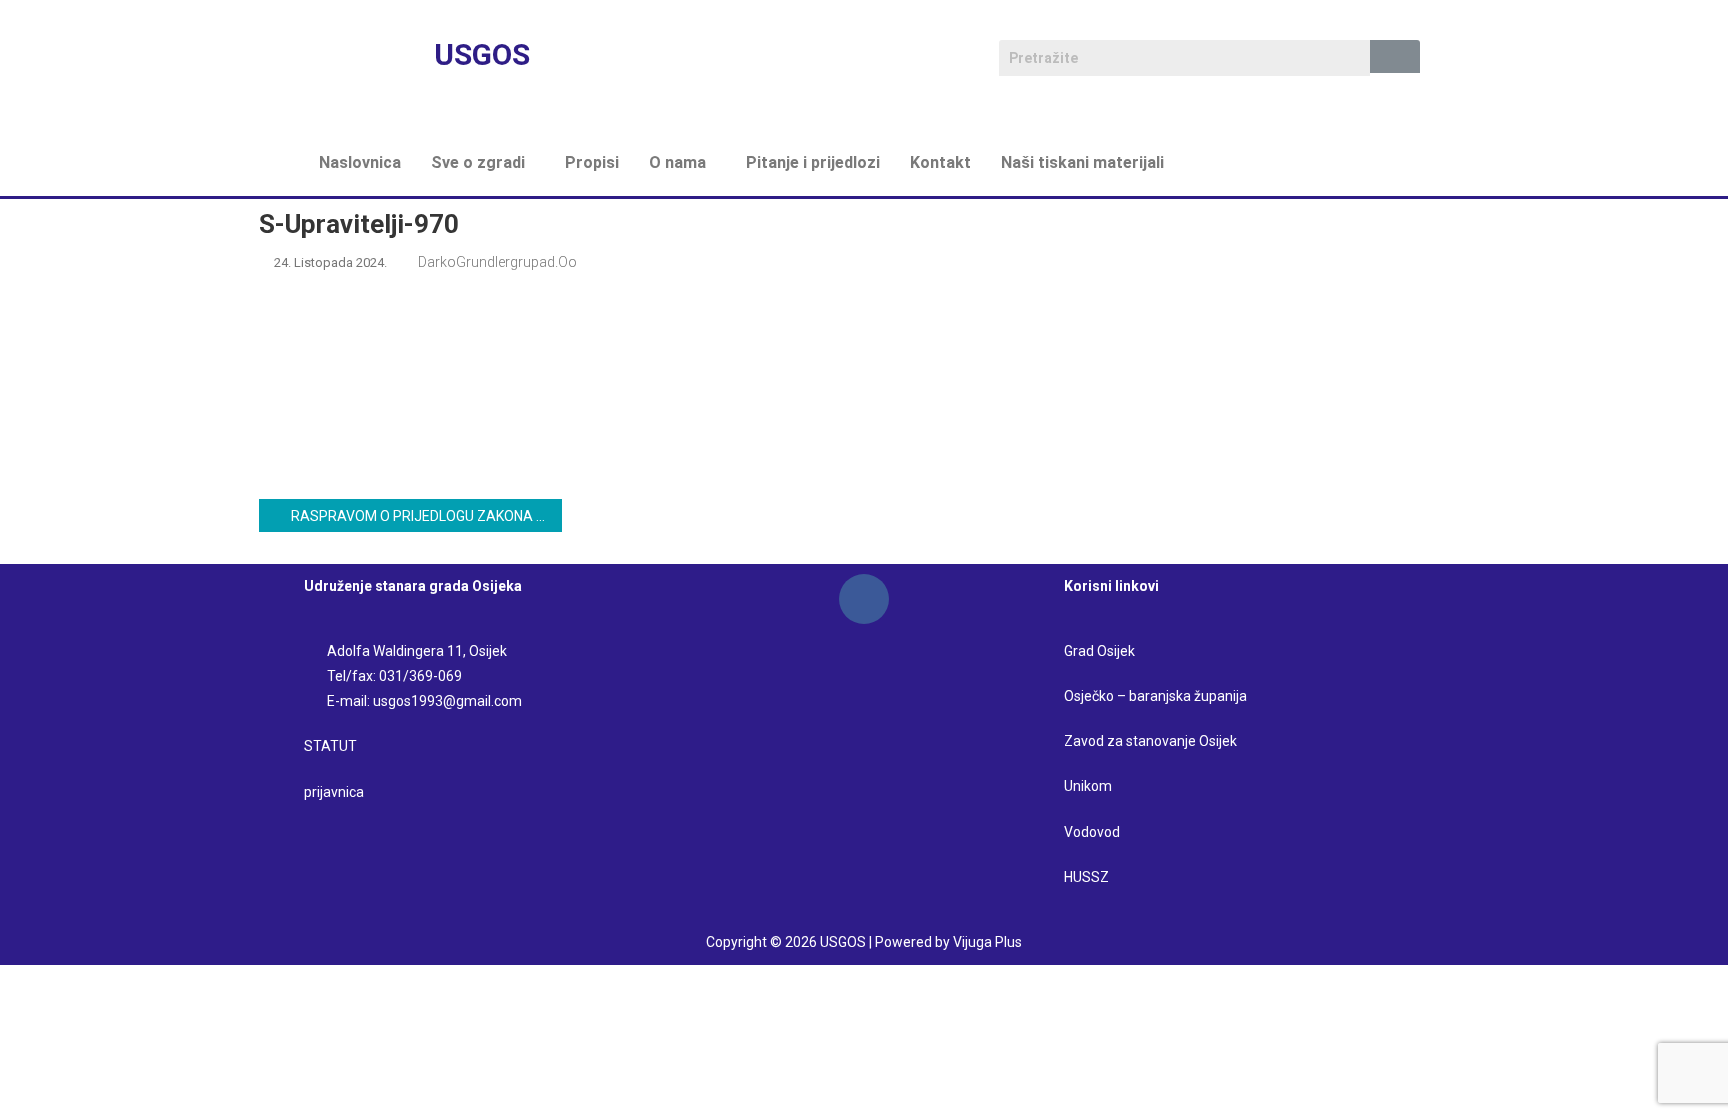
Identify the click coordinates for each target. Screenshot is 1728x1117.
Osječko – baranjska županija (1155, 696)
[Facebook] (864, 599)
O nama (677, 162)
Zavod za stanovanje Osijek (1150, 741)
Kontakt (940, 162)
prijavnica (334, 792)
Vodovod (1093, 832)
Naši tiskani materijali (1082, 162)
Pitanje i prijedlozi (813, 162)
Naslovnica (360, 162)
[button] (483, 163)
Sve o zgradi (478, 162)
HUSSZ (1086, 877)
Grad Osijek (1099, 651)
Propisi (592, 162)
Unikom (1088, 786)
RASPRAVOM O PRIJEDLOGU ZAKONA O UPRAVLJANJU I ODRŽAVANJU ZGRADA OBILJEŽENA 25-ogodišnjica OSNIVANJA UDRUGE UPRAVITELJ (426, 516)
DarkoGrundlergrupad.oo (497, 262)
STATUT (330, 746)
